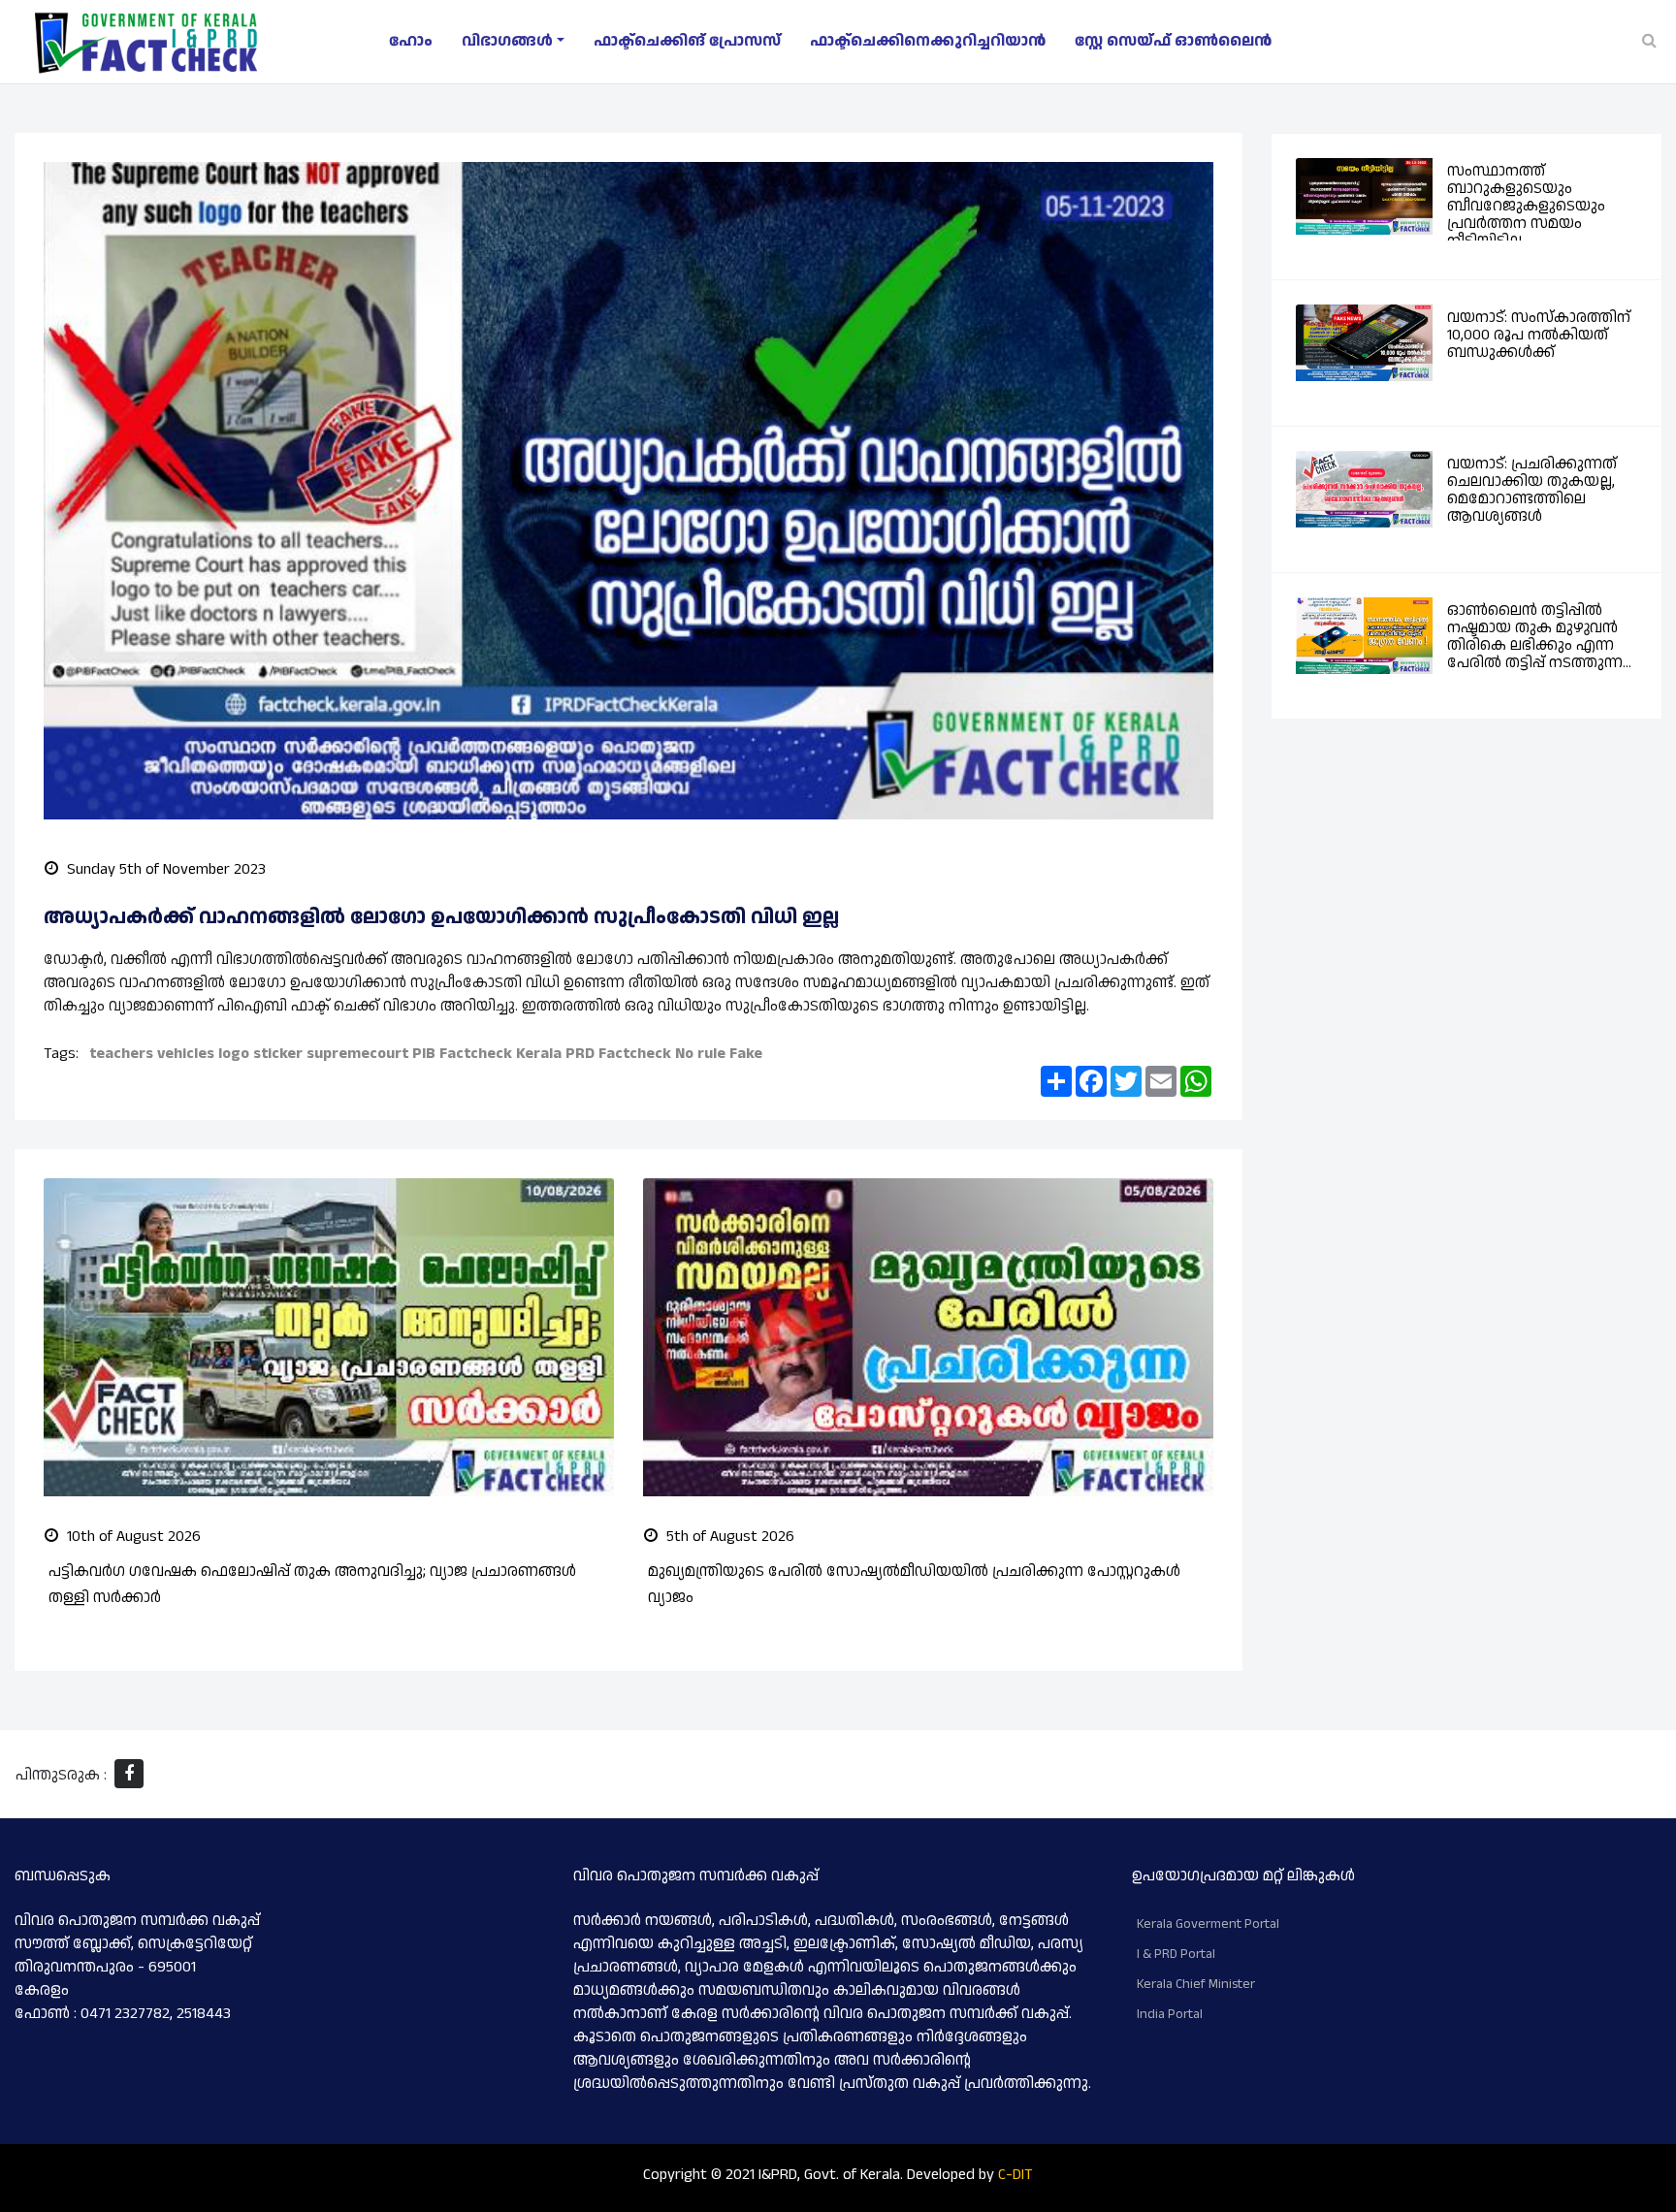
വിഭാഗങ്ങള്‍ (507, 41)
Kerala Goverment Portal (1208, 1924)
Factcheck (476, 1054)
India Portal (1170, 2014)
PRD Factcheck (618, 1054)
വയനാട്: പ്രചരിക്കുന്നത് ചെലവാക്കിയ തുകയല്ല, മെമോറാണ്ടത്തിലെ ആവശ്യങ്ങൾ (1532, 490)
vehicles (186, 1054)
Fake (746, 1054)
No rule (700, 1054)
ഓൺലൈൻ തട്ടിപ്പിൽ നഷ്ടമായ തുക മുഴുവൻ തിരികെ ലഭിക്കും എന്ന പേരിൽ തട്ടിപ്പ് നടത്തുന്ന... (1539, 637)
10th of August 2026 (132, 1537)
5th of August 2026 (728, 1537)
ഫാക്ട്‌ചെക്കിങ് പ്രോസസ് (687, 41)
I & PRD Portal (1176, 1954)
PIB (424, 1054)
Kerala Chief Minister (1196, 1984)
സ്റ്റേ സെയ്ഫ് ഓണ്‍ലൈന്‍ (1173, 41)
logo (234, 1054)
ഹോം (411, 41)
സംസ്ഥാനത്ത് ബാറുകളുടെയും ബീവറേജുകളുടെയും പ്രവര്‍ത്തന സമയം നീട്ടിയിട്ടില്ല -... (1526, 206)
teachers (121, 1054)
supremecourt (357, 1054)
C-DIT (1015, 2175)
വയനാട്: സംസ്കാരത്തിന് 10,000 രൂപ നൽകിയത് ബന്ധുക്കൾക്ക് (1539, 335)
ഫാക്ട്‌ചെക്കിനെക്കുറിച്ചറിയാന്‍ (928, 41)
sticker (278, 1054)
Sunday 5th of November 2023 (164, 869)
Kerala (539, 1054)
